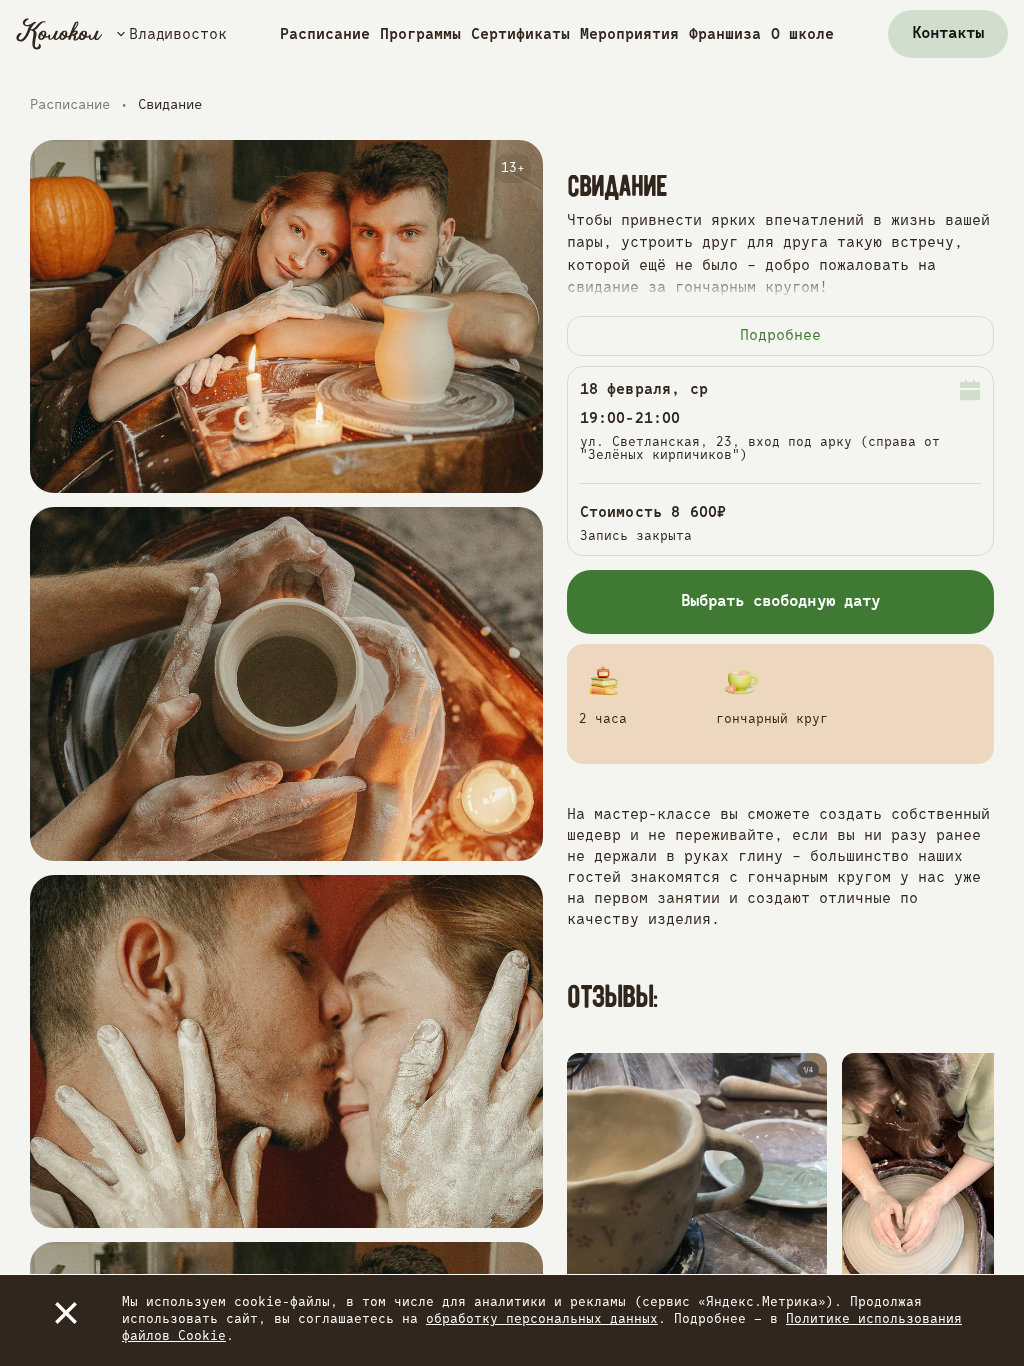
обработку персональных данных (542, 1319)
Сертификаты (520, 34)
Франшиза (725, 34)
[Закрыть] (66, 1313)
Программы (420, 34)
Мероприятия (629, 34)
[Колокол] (59, 34)
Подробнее (780, 335)
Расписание (325, 34)
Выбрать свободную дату (780, 602)
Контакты (948, 34)
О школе (802, 34)
